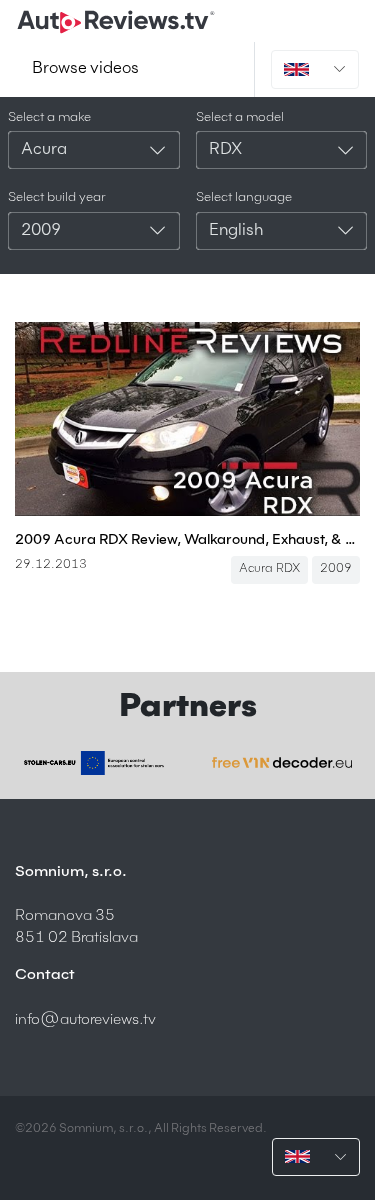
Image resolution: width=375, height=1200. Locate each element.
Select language (244, 197)
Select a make (49, 117)
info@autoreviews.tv (85, 1019)
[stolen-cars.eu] (94, 763)
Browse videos (85, 69)
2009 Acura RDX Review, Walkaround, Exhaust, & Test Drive (187, 540)
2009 (336, 569)
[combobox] (94, 150)
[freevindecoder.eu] (282, 762)
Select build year (57, 197)
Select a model (240, 117)
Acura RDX (269, 569)
